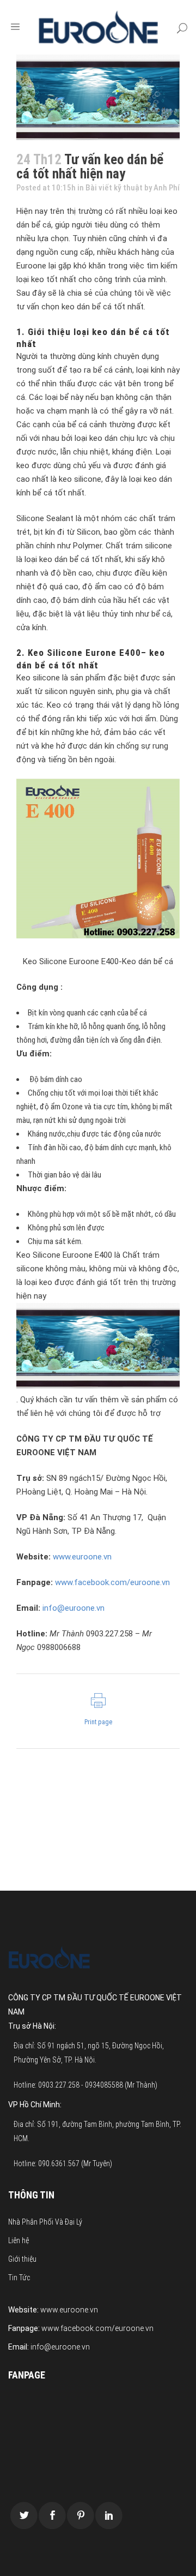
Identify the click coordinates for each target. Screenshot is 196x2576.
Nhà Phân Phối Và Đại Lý (45, 2222)
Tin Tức (19, 2278)
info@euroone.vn (73, 1608)
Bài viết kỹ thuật (114, 188)
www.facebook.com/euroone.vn (112, 1582)
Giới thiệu (22, 2259)
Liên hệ (19, 2240)
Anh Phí (167, 188)
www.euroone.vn (82, 1557)
